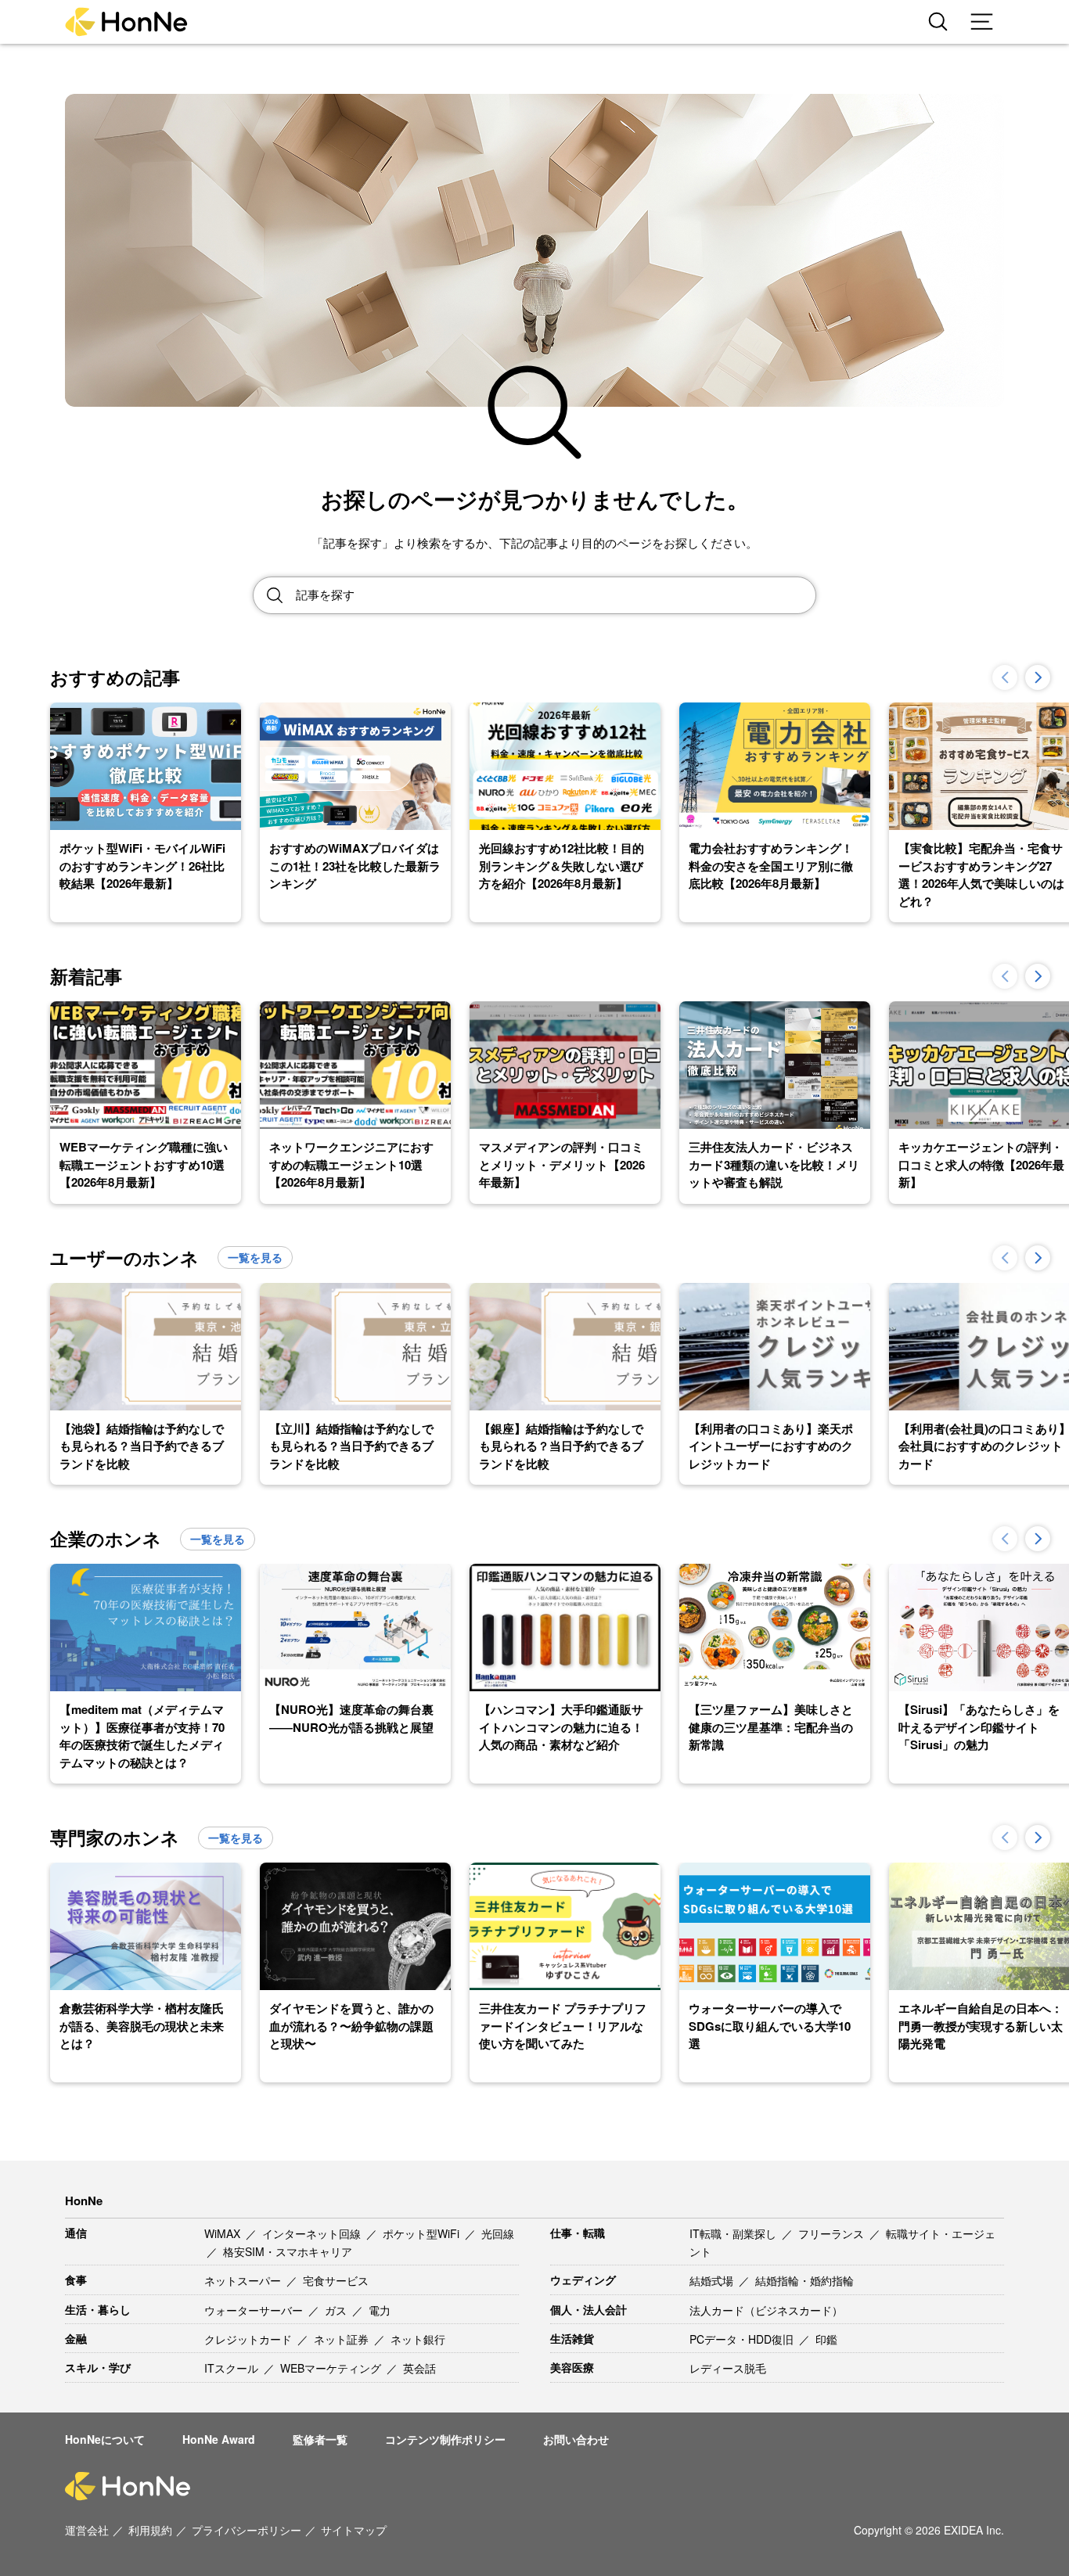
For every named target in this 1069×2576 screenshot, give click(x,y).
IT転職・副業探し (734, 2233)
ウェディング (583, 2280)
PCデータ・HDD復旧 (743, 2339)
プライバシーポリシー (247, 2530)
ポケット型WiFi (423, 2233)
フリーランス (833, 2233)
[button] (1038, 677)
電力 (380, 2310)
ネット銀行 (418, 2339)
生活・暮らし (98, 2309)
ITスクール (233, 2368)
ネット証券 (343, 2339)
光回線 (498, 2233)
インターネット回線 (313, 2233)
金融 (76, 2338)
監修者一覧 (320, 2439)
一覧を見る (255, 1257)
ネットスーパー (244, 2280)
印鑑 (826, 2339)
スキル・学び (98, 2367)
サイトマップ (354, 2530)
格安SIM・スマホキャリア (288, 2251)
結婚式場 (713, 2280)
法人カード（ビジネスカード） (766, 2310)
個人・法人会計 (588, 2309)
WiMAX (224, 2233)
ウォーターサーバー (255, 2310)
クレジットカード (250, 2339)
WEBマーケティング (332, 2368)
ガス (337, 2310)
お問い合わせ (576, 2439)
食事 (76, 2280)
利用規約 (150, 2530)
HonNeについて (105, 2439)
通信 (76, 2233)
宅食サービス (336, 2280)
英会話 (419, 2368)
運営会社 (87, 2530)
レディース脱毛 (728, 2368)
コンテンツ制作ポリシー (445, 2439)
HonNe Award (219, 2439)
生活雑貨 (572, 2338)
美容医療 (572, 2367)
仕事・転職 (578, 2233)
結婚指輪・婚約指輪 (804, 2280)
